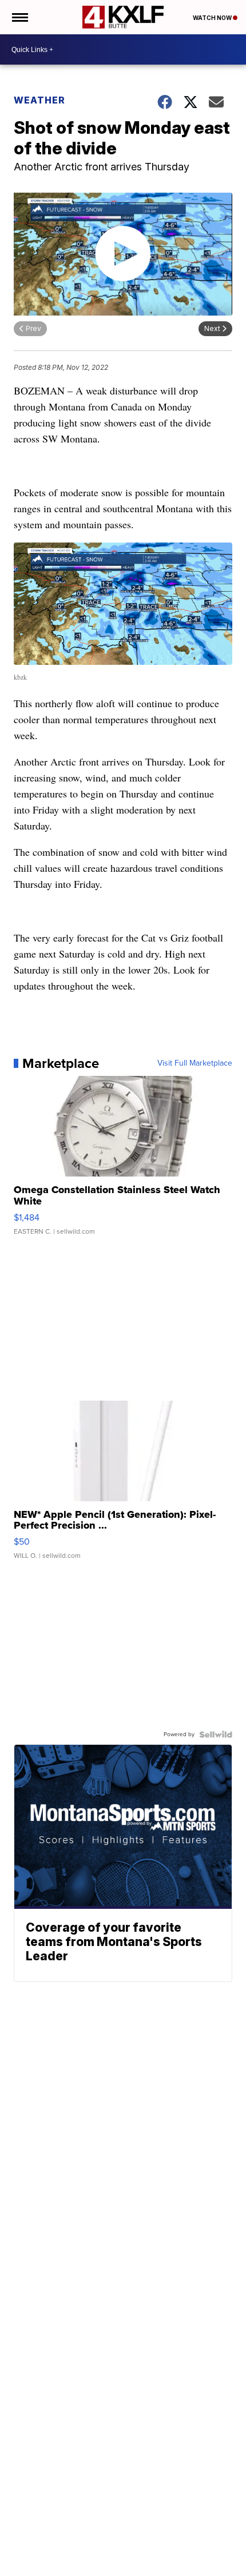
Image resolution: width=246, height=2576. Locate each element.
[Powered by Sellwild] (216, 1734)
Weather (39, 100)
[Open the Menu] (19, 17)
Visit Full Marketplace (195, 1063)
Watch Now (213, 18)
